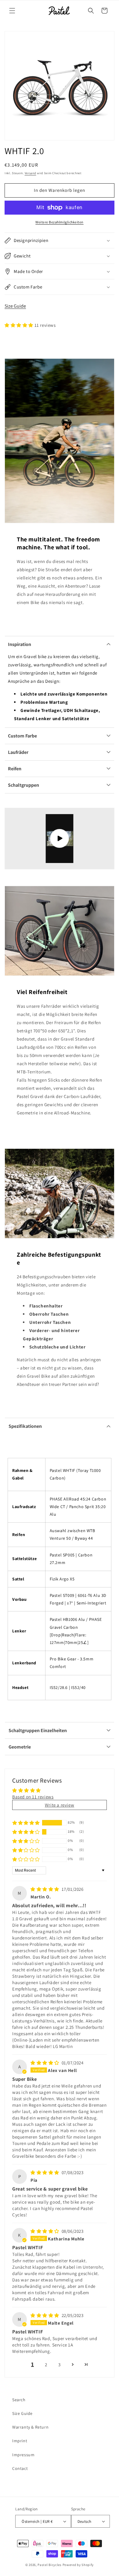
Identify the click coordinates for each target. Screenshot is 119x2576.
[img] (45, 1889)
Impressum (23, 2455)
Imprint (20, 2441)
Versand (31, 173)
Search (19, 2400)
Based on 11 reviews (33, 1797)
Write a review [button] (60, 1805)
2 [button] (46, 2365)
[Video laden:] (60, 839)
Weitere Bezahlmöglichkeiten (60, 222)
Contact (20, 2468)
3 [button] (60, 2365)
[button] (12, 11)
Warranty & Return (30, 2427)
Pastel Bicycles (50, 2565)
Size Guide (15, 306)
